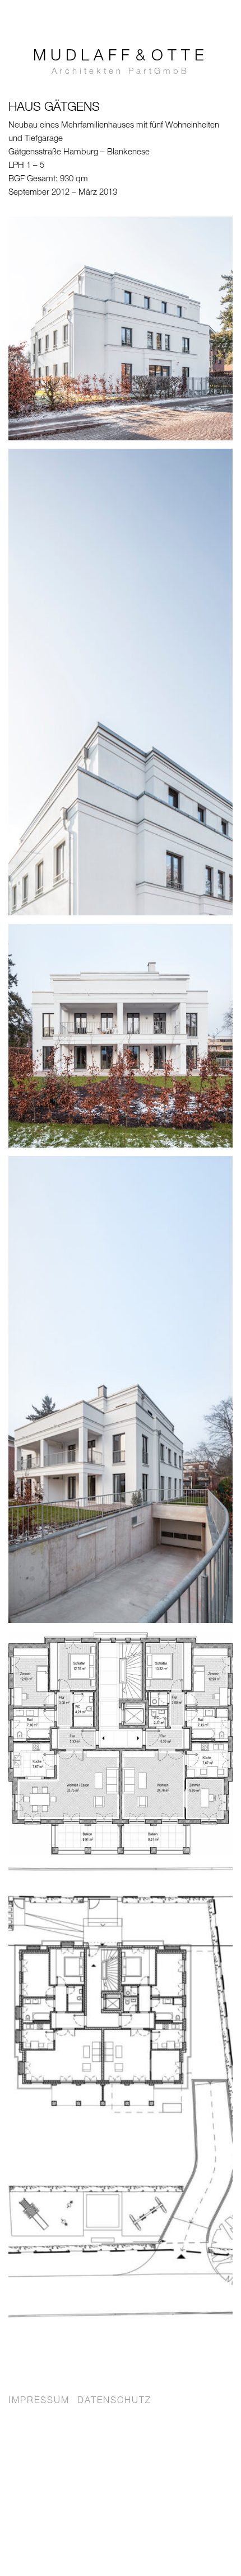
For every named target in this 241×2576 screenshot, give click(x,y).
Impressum (39, 2401)
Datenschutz (114, 2401)
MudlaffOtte (121, 63)
